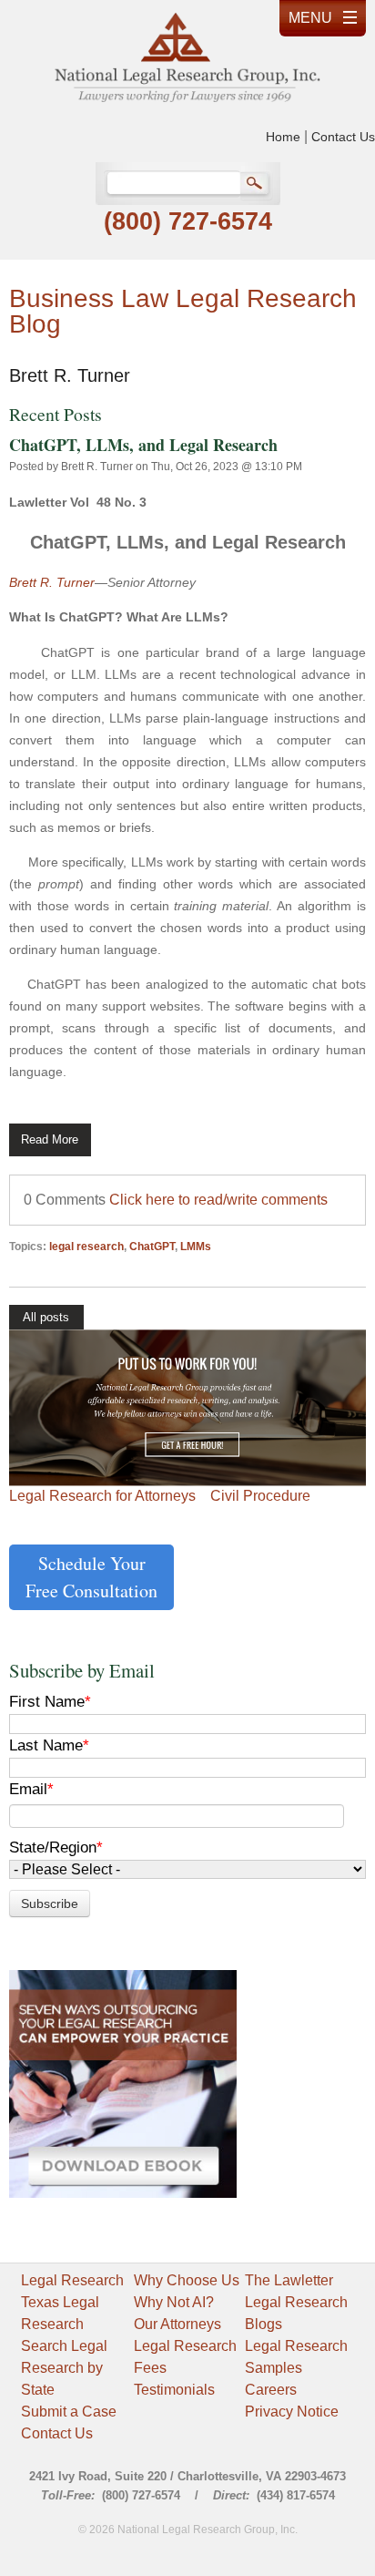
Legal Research (72, 2280)
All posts (46, 1317)
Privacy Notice (292, 2412)
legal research (86, 1247)
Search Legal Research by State (64, 2368)
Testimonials (174, 2390)
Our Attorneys (177, 2324)
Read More (50, 1139)
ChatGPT (152, 1247)
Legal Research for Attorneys (102, 1496)
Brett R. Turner (97, 467)
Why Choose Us (187, 2280)
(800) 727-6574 (188, 221)
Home (283, 137)
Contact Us (343, 137)
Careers (271, 2390)
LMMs (196, 1247)
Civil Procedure (260, 1496)
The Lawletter (289, 2280)
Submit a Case (69, 2412)
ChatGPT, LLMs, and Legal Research (143, 445)
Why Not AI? (174, 2302)
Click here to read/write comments (218, 1200)
